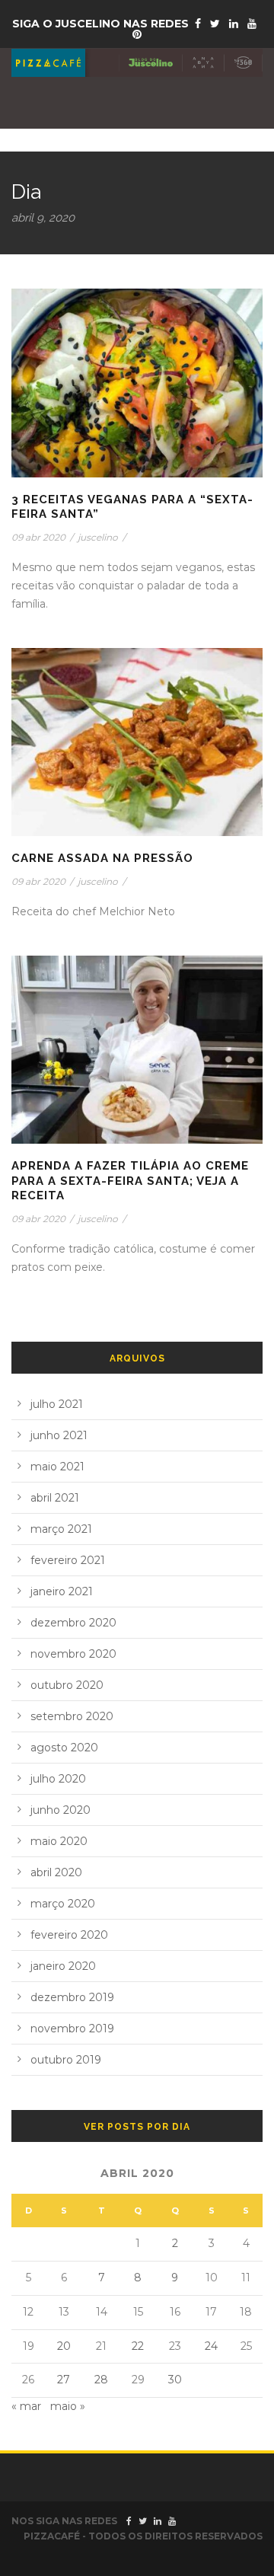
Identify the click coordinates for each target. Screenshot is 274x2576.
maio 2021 (57, 1467)
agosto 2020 (64, 1748)
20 (64, 2346)
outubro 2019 (66, 2060)
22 (138, 2346)
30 (175, 2380)
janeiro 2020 (63, 1966)
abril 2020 (56, 1872)
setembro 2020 (72, 1716)
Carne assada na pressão (102, 858)
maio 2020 (59, 1841)
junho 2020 (61, 1810)
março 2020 (63, 1904)
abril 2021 (55, 1498)
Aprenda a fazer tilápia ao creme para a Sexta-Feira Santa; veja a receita (130, 1181)
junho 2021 (59, 1435)
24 (211, 2346)
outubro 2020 (67, 1685)
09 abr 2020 (38, 537)
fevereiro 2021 (68, 1560)
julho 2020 (58, 1779)
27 (64, 2380)
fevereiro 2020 (69, 1935)
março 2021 (61, 1529)
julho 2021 (57, 1404)
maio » (68, 2406)
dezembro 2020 (73, 1623)
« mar (26, 2406)
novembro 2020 (73, 1654)
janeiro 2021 (62, 1591)
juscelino (98, 537)
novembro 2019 (72, 2029)
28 (101, 2380)
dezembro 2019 (72, 1997)
